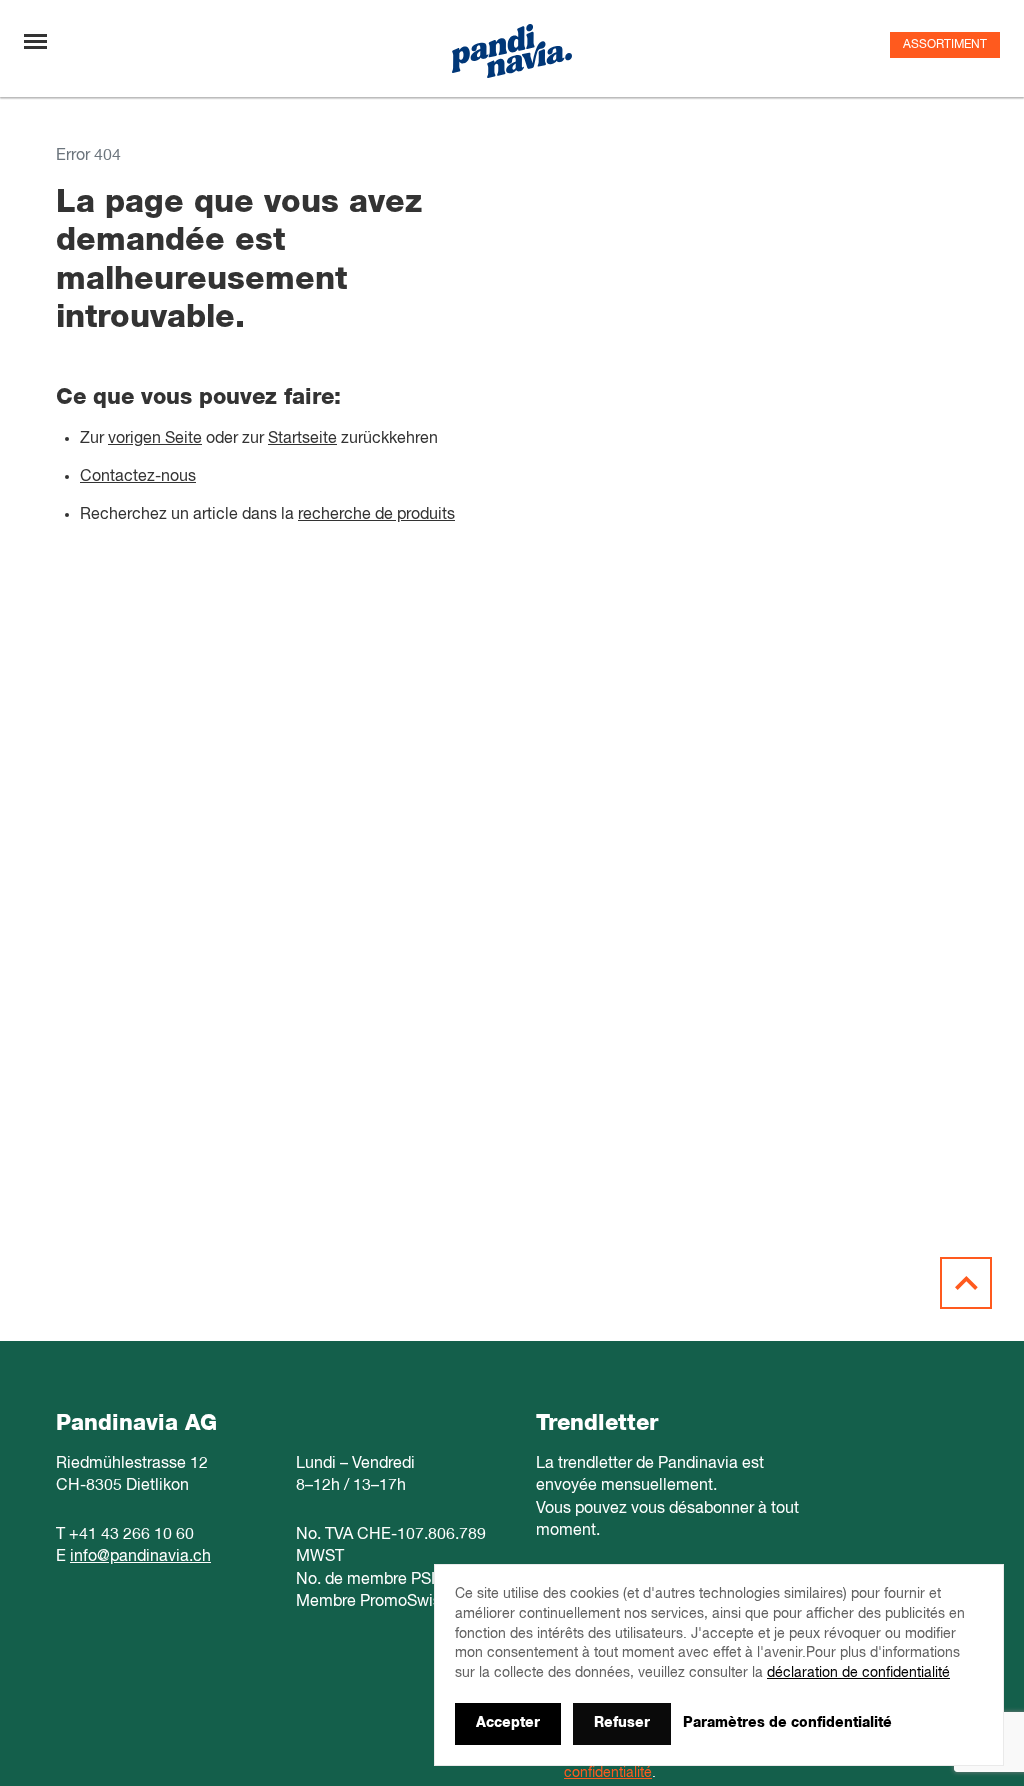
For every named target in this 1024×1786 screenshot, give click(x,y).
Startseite (302, 439)
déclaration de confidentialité (858, 1673)
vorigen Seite (155, 439)
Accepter (508, 1723)
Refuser (622, 1723)
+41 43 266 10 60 (131, 1535)
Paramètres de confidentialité (787, 1723)
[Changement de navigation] (35, 41)
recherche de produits (376, 515)
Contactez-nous (138, 477)
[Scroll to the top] (966, 1283)
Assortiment (945, 45)
